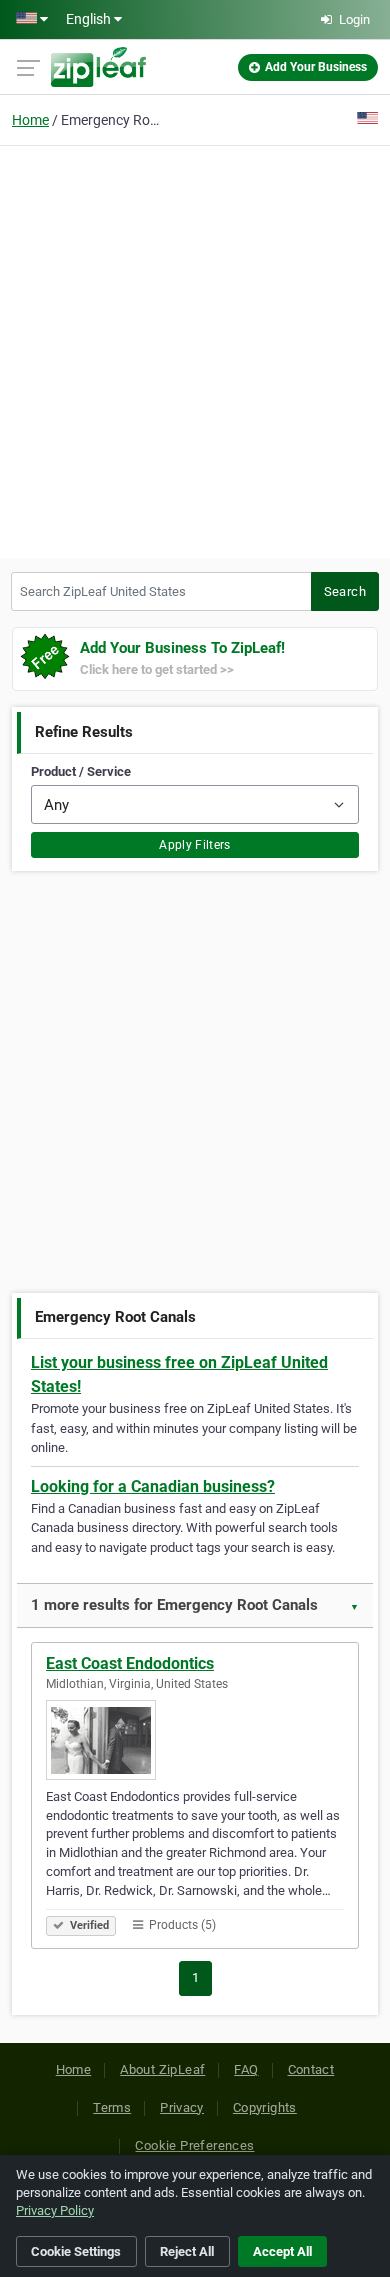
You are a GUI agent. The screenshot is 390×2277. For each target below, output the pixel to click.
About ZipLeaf (162, 2069)
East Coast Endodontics (130, 1663)
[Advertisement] (195, 349)
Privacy (182, 2107)
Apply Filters (195, 845)
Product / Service (81, 771)
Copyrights (265, 2107)
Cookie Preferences (194, 2145)
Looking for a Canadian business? (153, 1486)
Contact (311, 2069)
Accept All (282, 2251)
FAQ (246, 2069)
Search (345, 591)
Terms (112, 2107)
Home (30, 120)
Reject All (187, 2251)
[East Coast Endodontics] (195, 1740)
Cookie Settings (76, 2251)
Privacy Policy (55, 2210)
